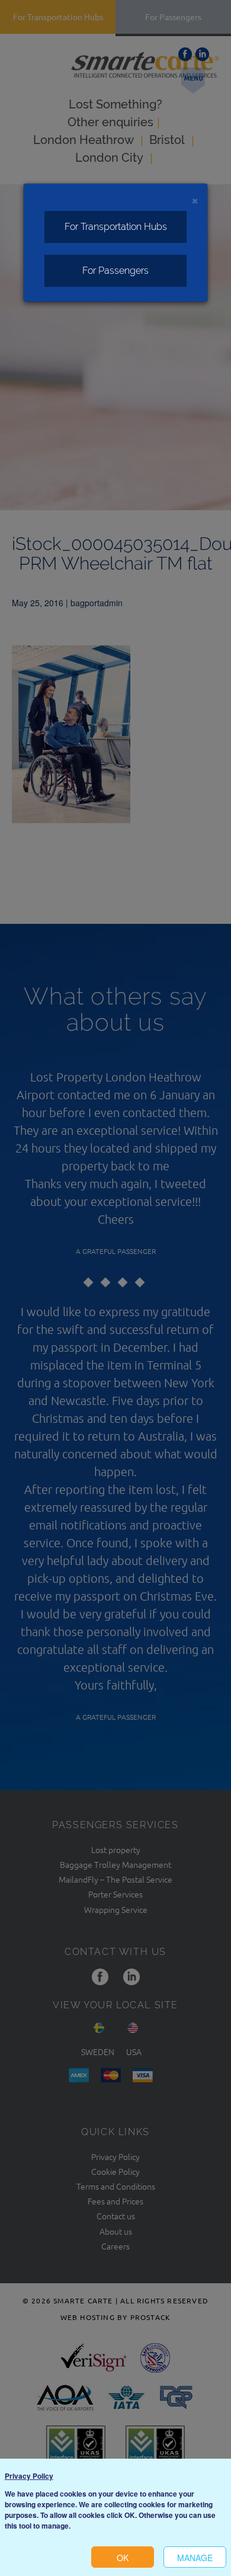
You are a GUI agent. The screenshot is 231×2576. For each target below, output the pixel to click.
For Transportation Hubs (116, 227)
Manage (195, 2558)
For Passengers (115, 271)
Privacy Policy (29, 2476)
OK (123, 2558)
